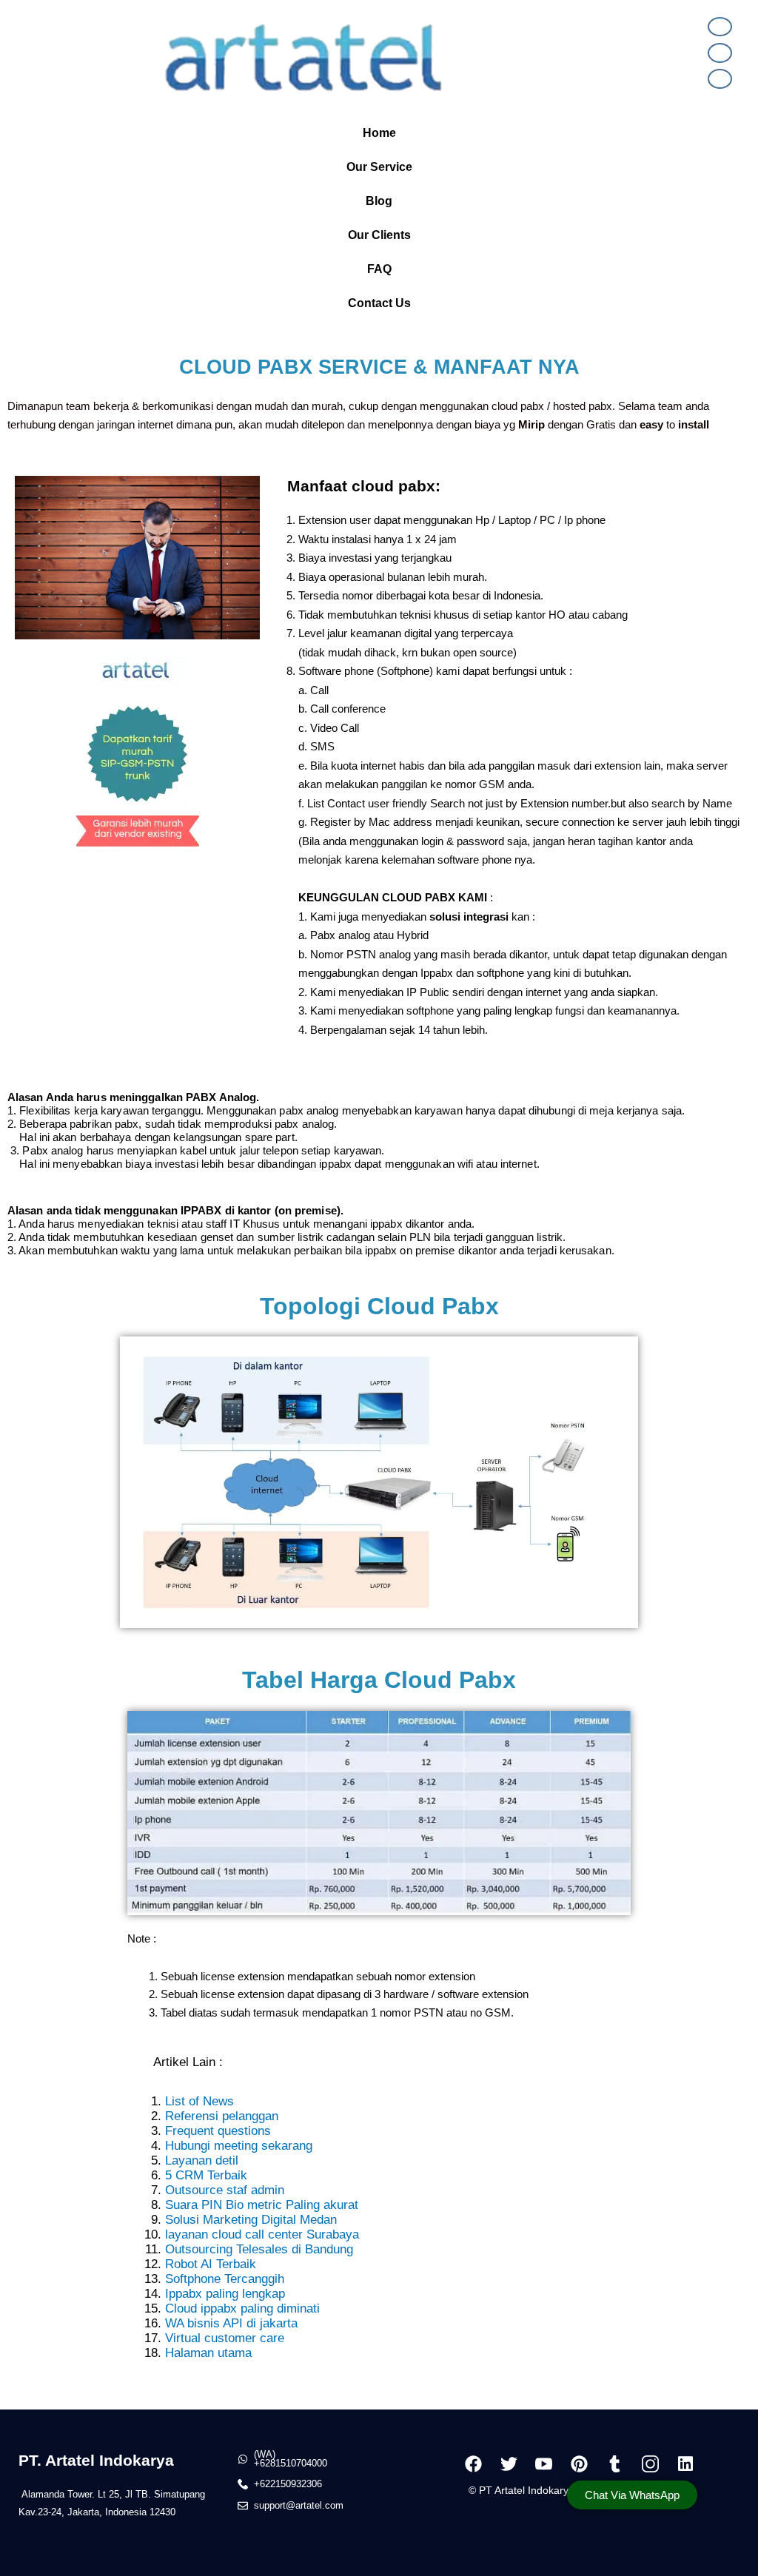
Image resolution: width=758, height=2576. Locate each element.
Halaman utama (208, 2353)
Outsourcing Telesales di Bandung (259, 2249)
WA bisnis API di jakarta (231, 2323)
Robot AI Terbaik (211, 2264)
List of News (199, 2101)
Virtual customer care (225, 2338)
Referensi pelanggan (222, 2116)
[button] (379, 133)
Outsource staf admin (225, 2190)
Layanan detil (202, 2160)
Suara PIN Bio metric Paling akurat (262, 2205)
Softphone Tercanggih (225, 2279)
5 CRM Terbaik (206, 2175)
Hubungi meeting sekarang (239, 2146)
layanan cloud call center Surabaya (262, 2234)
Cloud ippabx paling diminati (242, 2308)
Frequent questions (218, 2131)
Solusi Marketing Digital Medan (251, 2220)
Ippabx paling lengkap (225, 2294)
